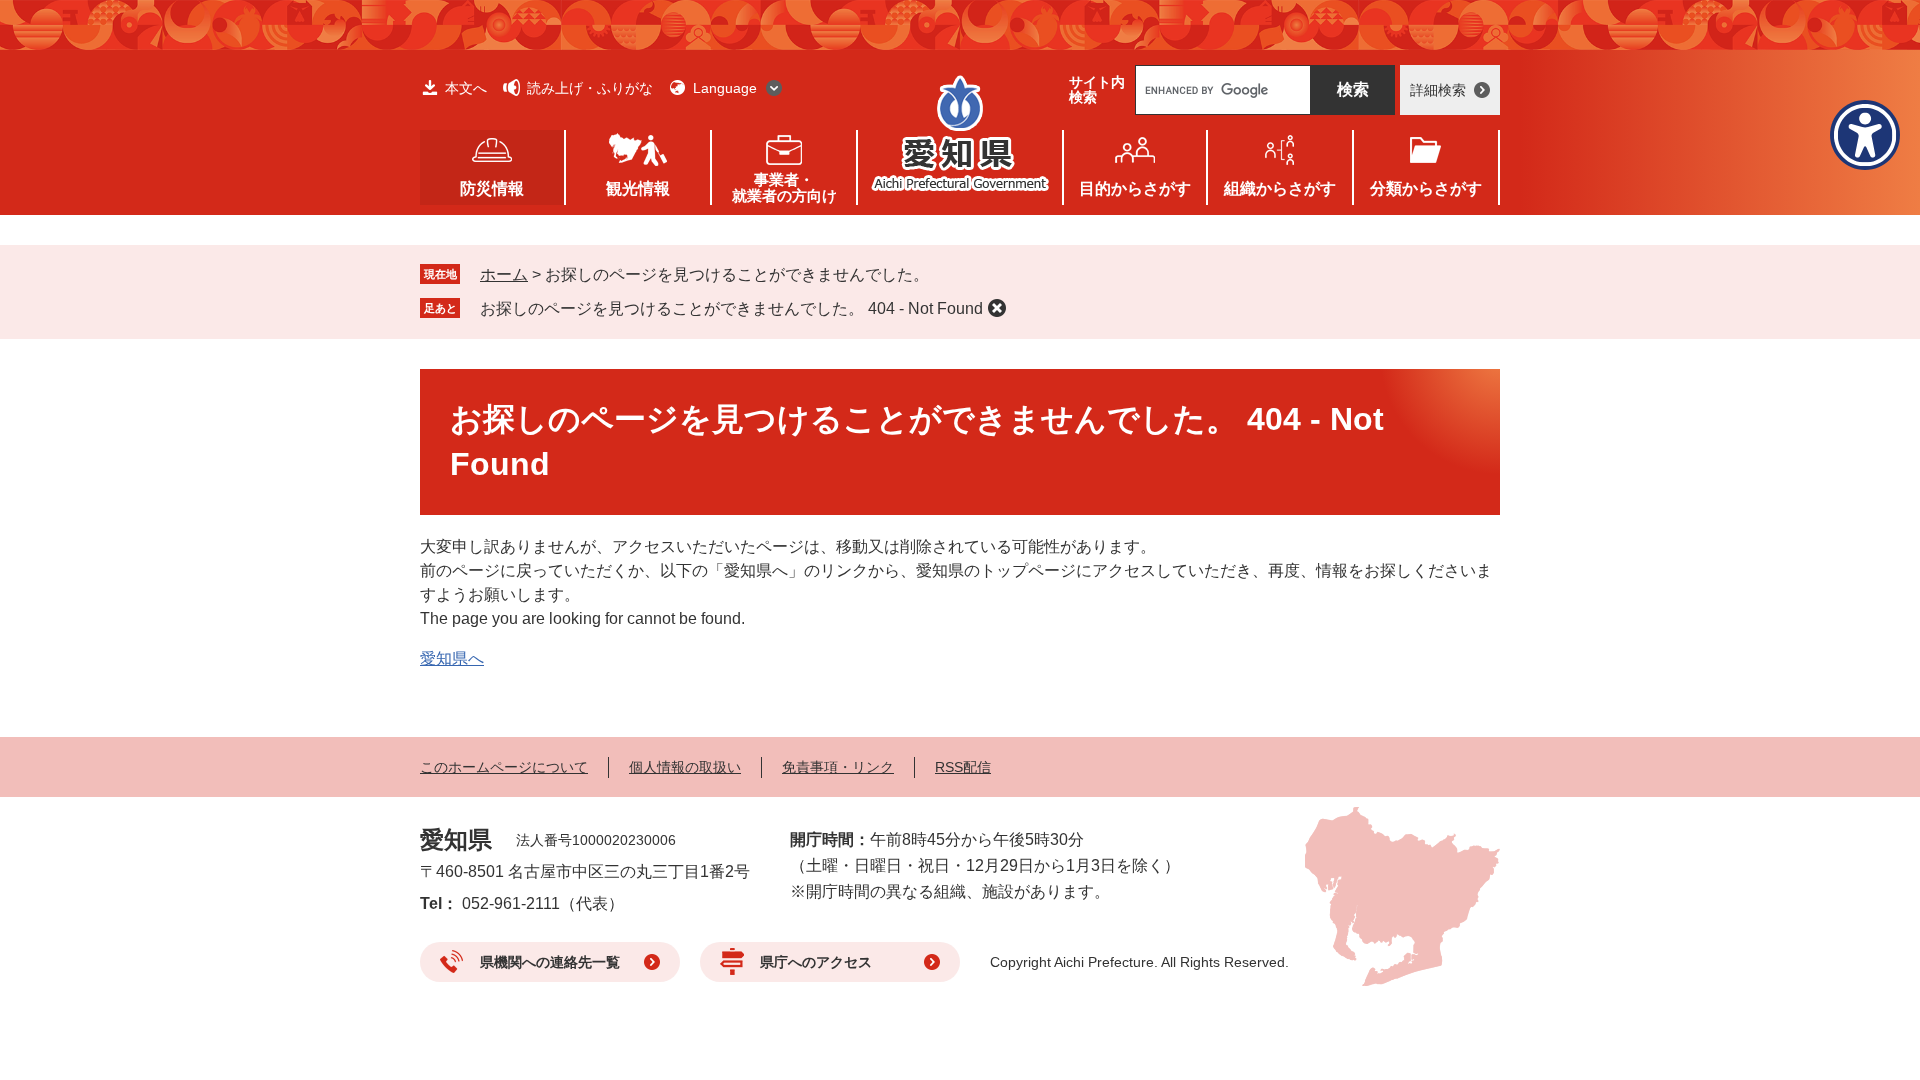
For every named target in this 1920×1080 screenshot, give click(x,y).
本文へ (466, 88)
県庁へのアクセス (816, 962)
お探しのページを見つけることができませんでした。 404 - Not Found (731, 308)
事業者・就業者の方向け (784, 187)
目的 (1135, 188)
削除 (997, 308)
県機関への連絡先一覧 (550, 962)
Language (725, 88)
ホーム (504, 274)
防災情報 (492, 188)
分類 (1426, 188)
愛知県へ (452, 658)
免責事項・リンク (838, 767)
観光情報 (638, 188)
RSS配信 (963, 767)
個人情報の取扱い (685, 767)
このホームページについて (504, 767)
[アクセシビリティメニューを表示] (1865, 135)
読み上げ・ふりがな (590, 88)
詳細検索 (1438, 90)
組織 (1280, 188)
